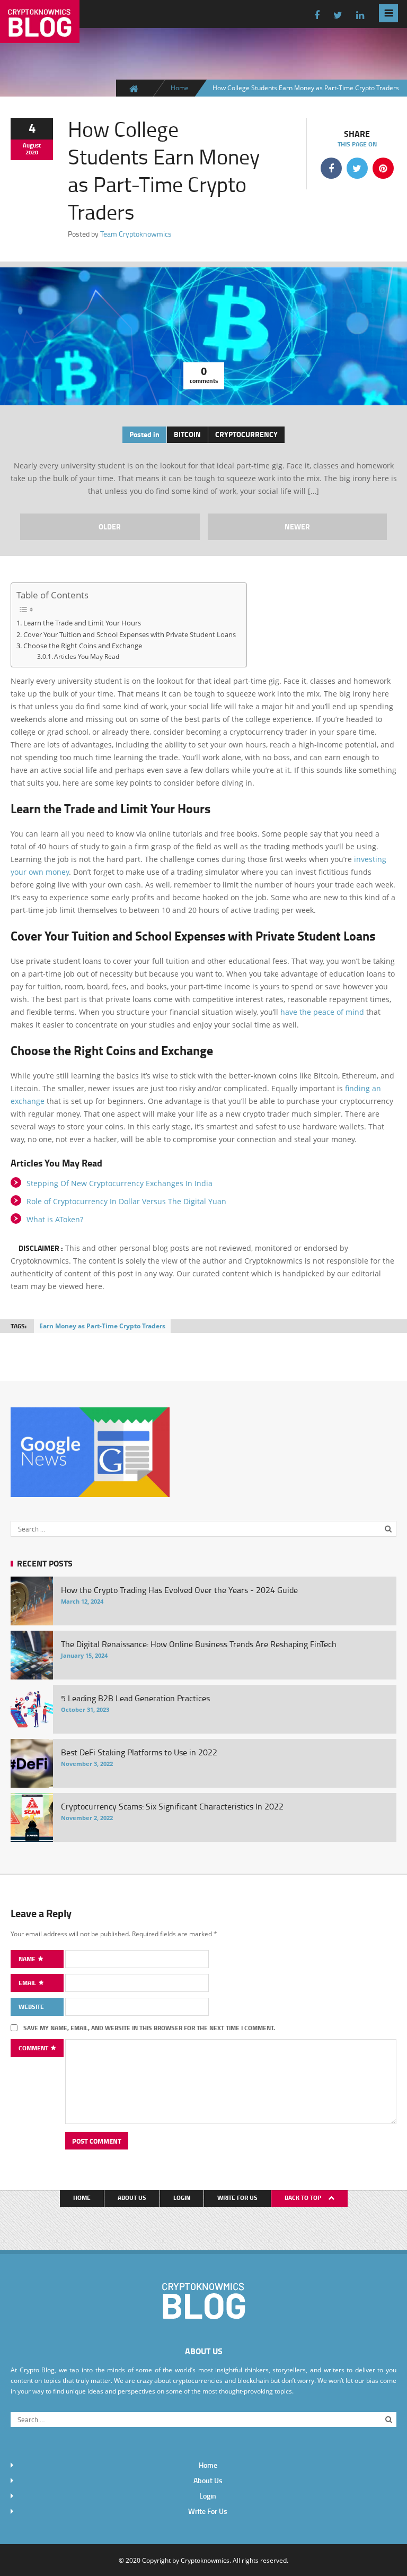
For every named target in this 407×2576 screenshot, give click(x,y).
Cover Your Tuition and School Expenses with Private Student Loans (130, 634)
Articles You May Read (87, 656)
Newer (297, 526)
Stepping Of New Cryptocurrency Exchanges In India (120, 1183)
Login (182, 2198)
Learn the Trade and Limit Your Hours (82, 623)
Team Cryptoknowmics (136, 234)
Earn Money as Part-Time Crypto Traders (102, 1326)
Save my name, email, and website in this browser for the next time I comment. (149, 2028)
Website (31, 2007)
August (32, 145)
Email (28, 1983)
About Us (132, 2198)
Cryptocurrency (246, 434)
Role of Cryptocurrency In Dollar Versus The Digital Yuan (126, 1201)
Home (180, 88)
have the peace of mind (322, 1012)
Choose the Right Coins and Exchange (83, 646)
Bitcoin (187, 434)
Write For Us (237, 2198)
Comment (34, 2048)
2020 (32, 152)
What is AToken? (55, 1219)
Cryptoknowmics (205, 2560)
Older (110, 526)
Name (28, 1959)
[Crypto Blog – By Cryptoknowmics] (40, 34)
